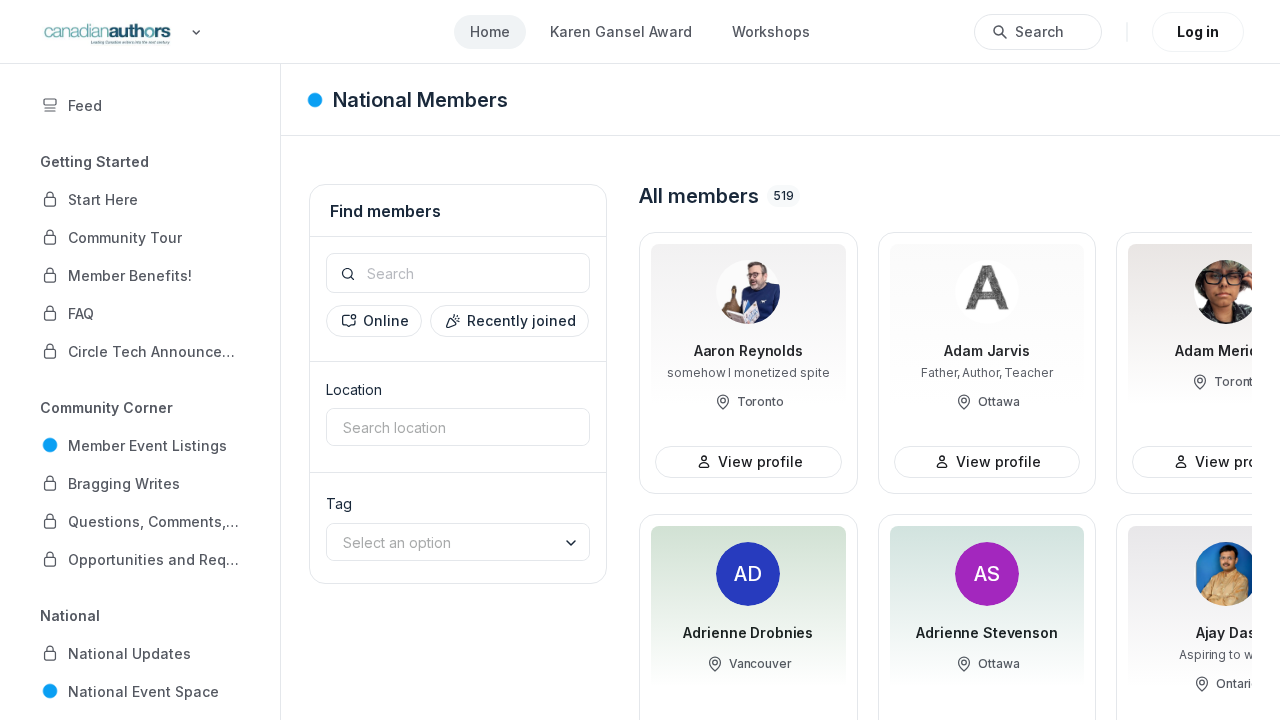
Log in (1198, 31)
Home (490, 31)
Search (1039, 31)
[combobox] (458, 427)
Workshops (771, 31)
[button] (140, 199)
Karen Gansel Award (621, 31)
